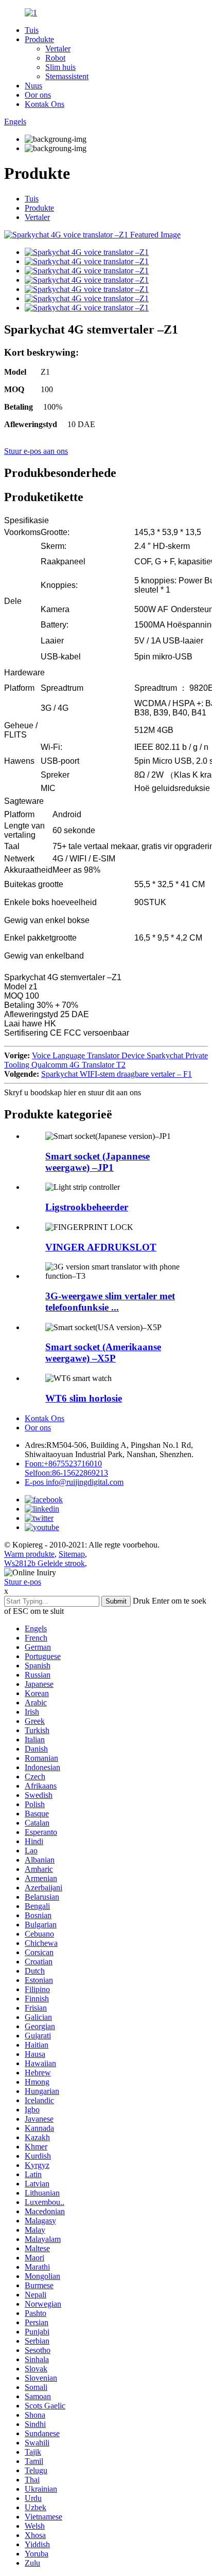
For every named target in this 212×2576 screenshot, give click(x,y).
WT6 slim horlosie (84, 1398)
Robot (55, 58)
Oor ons (38, 95)
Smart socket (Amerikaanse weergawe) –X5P (103, 1353)
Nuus (33, 86)
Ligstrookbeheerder (87, 1207)
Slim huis (60, 67)
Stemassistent (67, 76)
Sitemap (72, 1554)
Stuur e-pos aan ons (36, 451)
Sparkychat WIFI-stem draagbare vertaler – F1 (117, 1074)
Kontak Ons (45, 104)
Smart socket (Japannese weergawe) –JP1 (98, 1162)
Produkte (39, 39)
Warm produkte (29, 1554)
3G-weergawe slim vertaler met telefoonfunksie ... (110, 1302)
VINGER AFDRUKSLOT (101, 1247)
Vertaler (58, 49)
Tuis (32, 30)
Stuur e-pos (23, 1582)
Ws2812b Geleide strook (45, 1563)
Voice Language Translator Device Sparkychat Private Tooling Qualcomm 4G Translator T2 (106, 1060)
